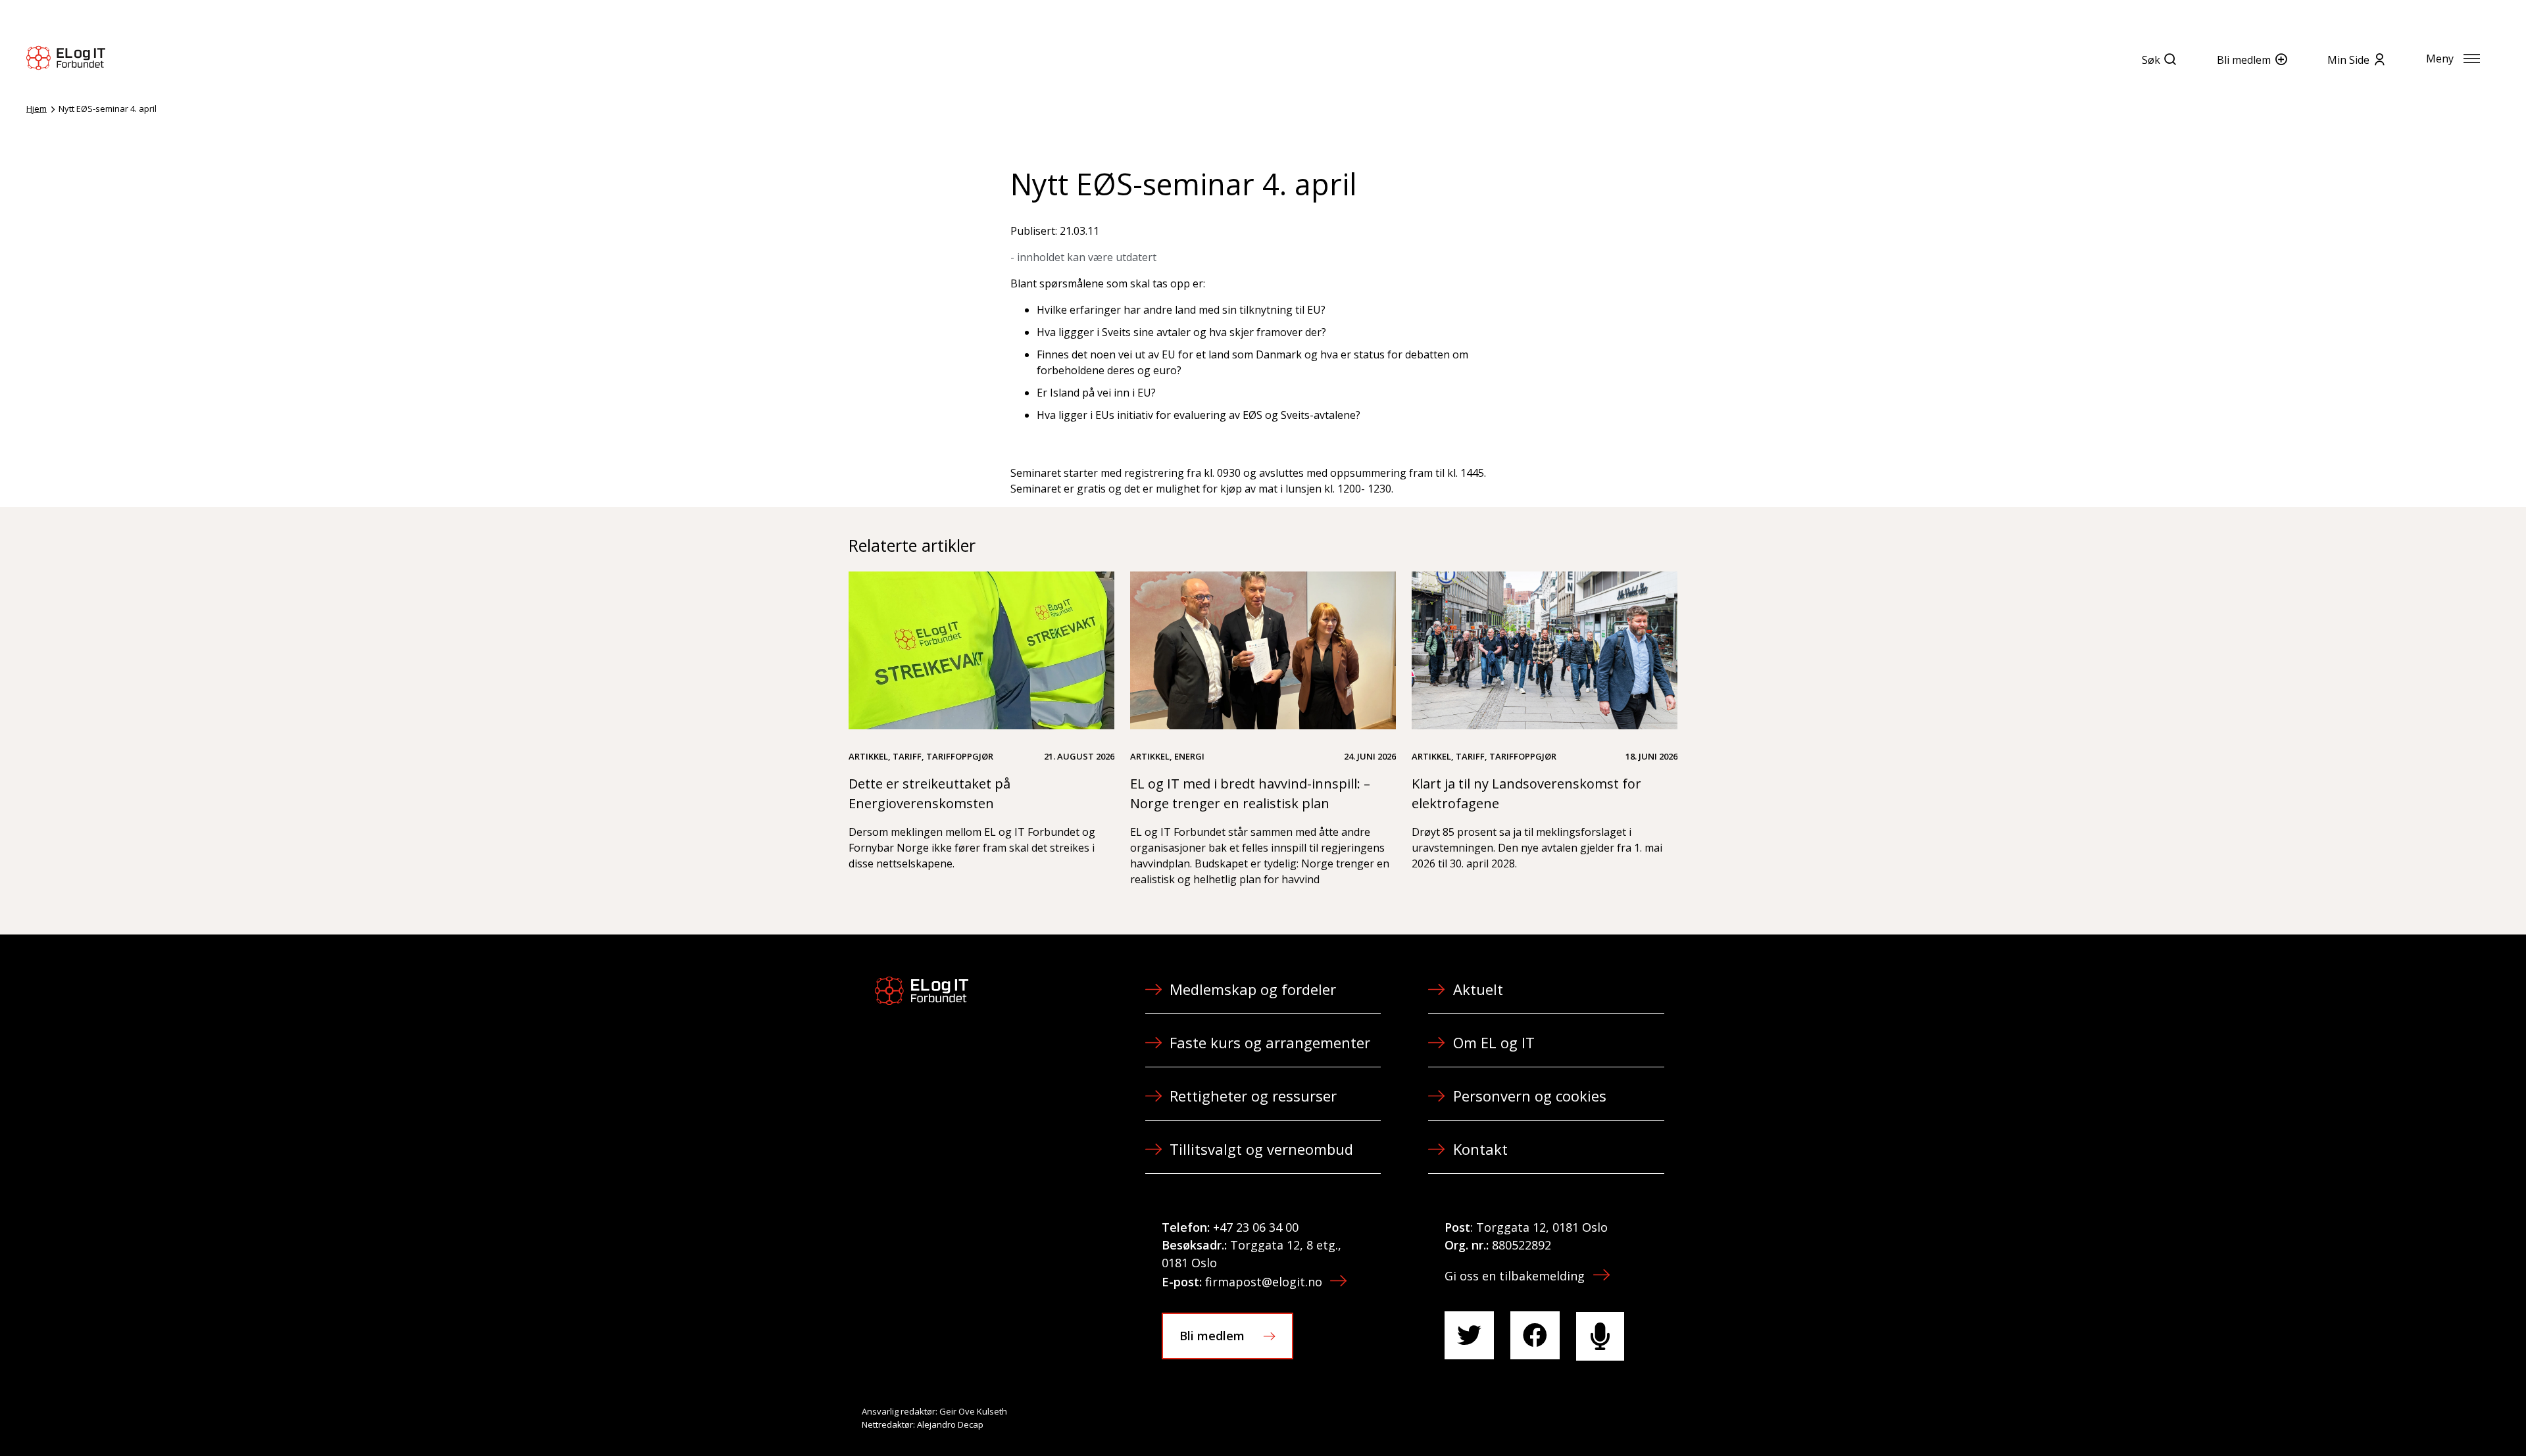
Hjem (37, 109)
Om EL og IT (1494, 1042)
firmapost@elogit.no (1264, 1282)
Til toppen (2443, 1417)
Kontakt (1480, 1149)
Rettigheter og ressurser (1253, 1096)
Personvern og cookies (1530, 1096)
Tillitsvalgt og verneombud (1261, 1149)
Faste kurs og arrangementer (1270, 1042)
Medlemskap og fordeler (1253, 989)
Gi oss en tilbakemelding (1515, 1276)
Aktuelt (1478, 989)
